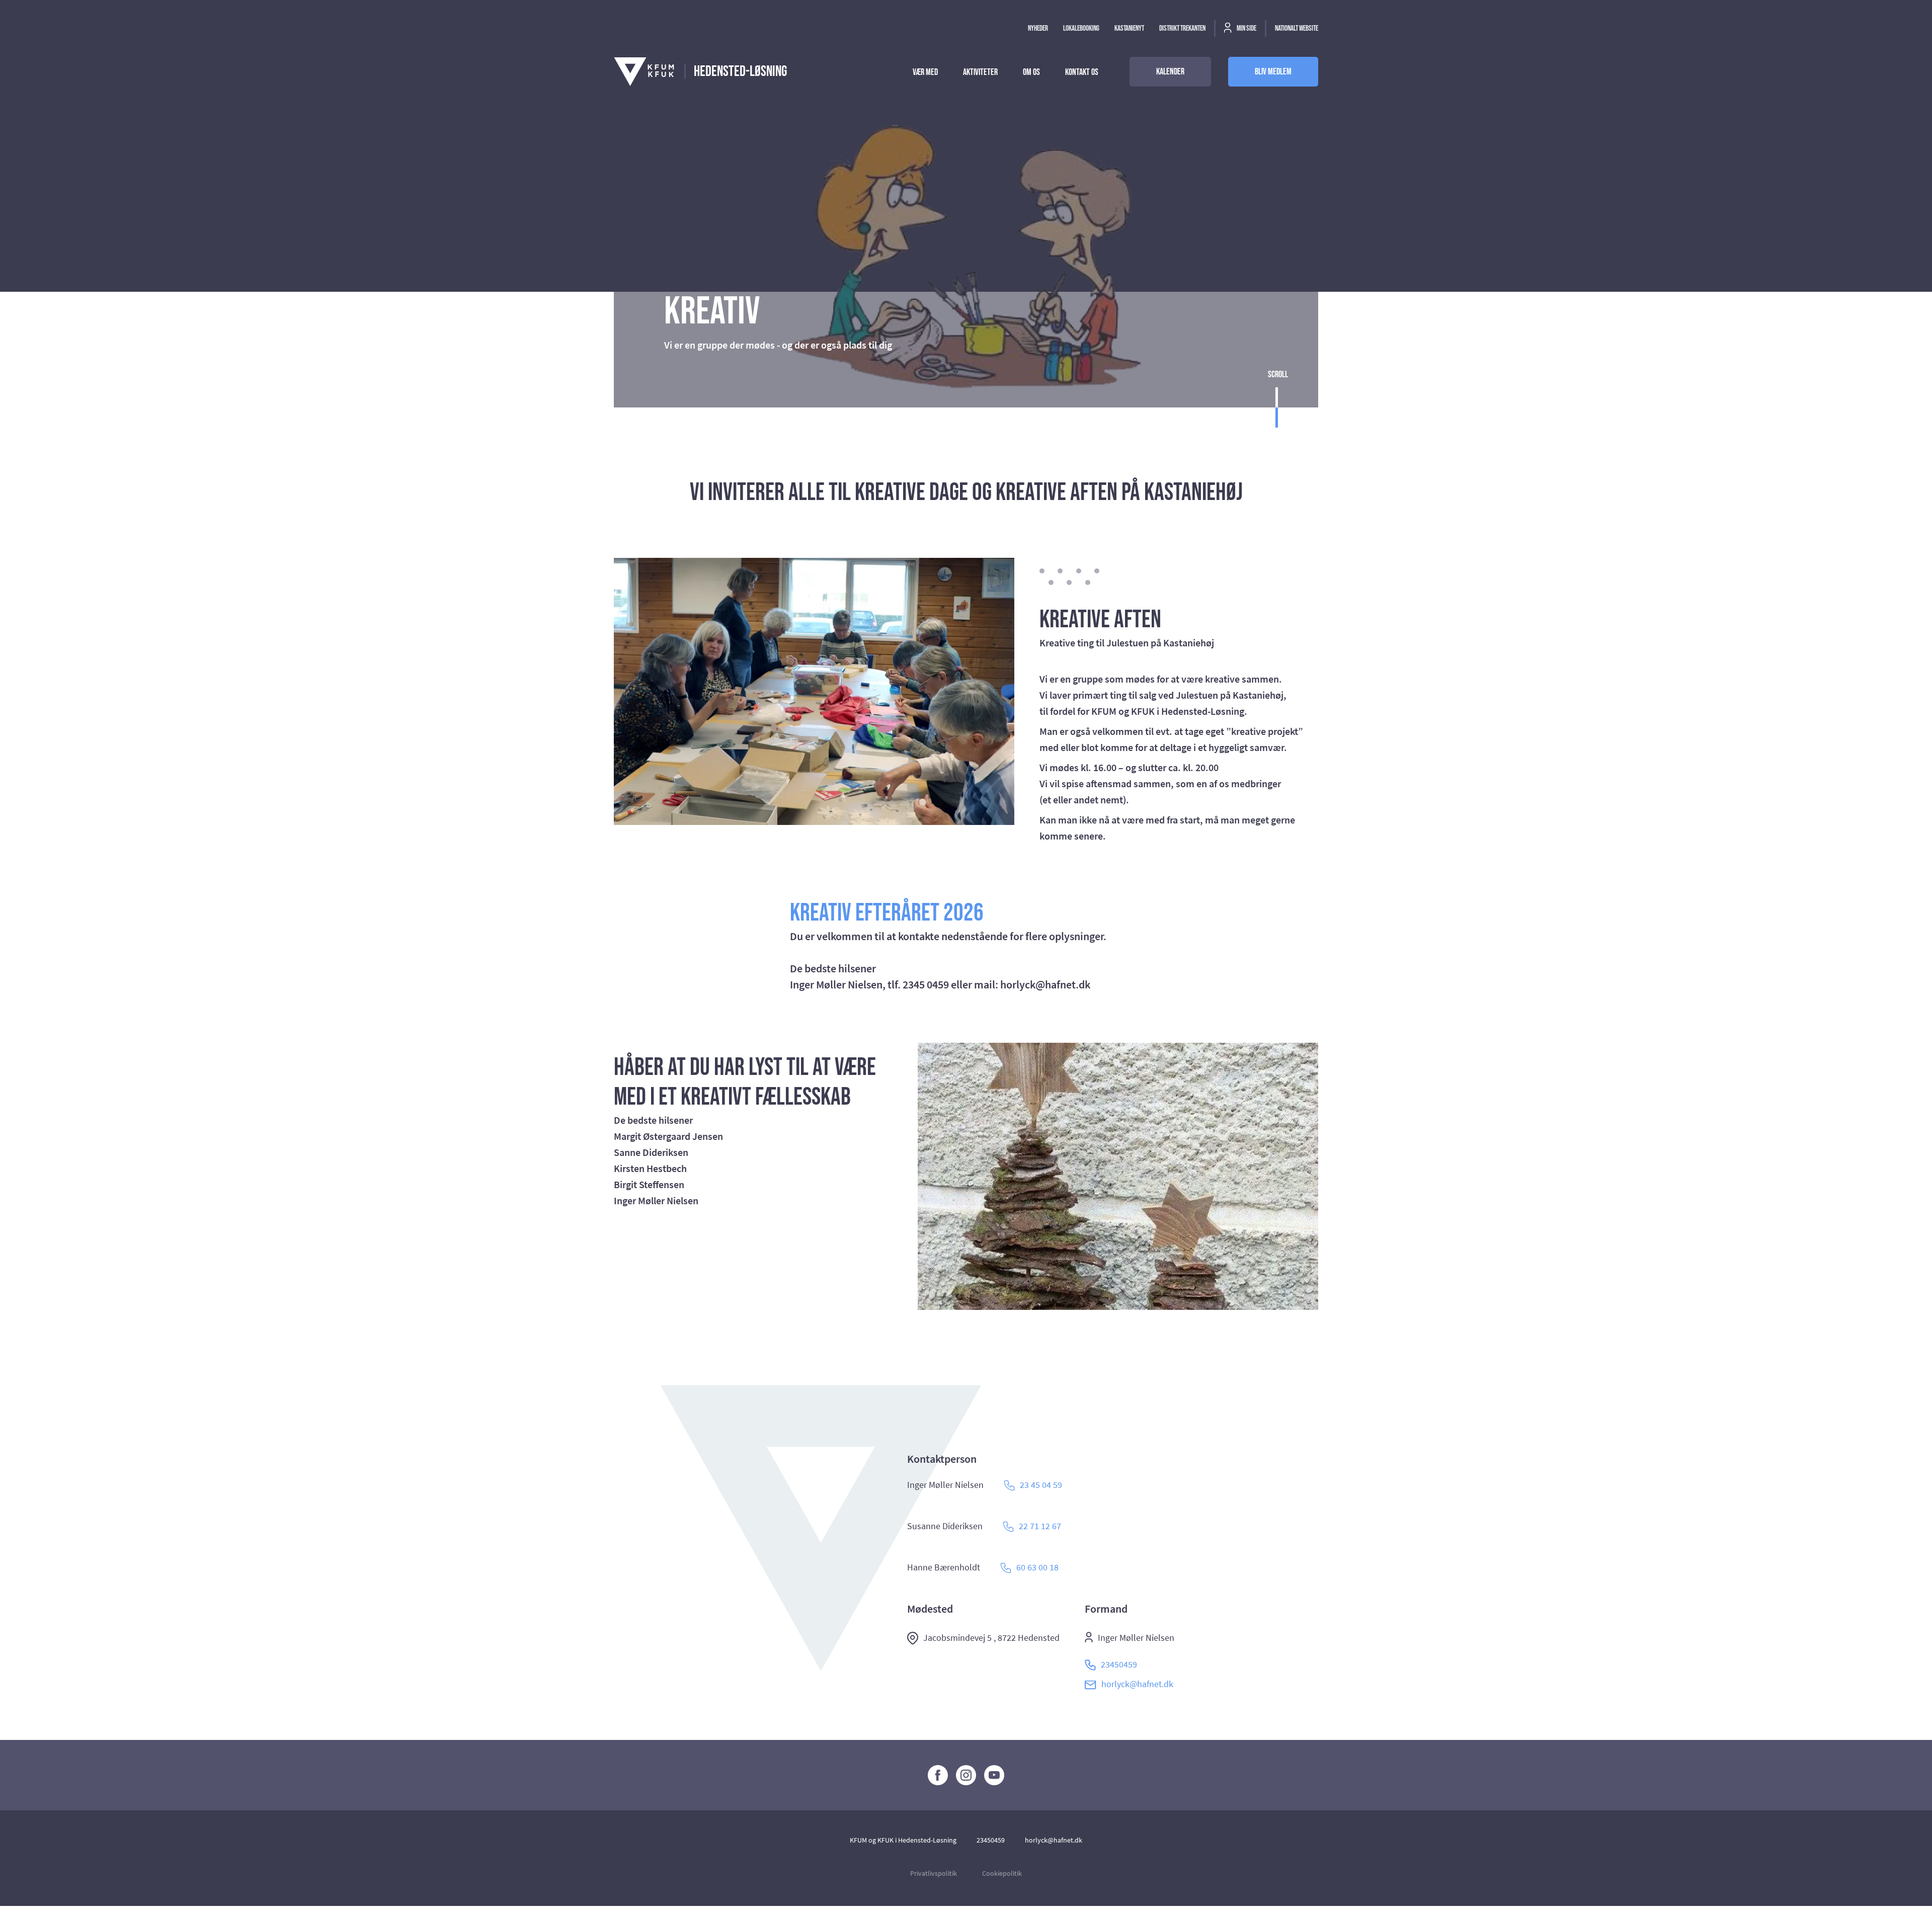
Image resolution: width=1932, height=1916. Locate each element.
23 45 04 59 (1041, 1485)
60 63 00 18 (1037, 1567)
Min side (1246, 28)
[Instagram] (966, 1775)
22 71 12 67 (1040, 1526)
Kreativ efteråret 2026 (887, 913)
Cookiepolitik (1002, 1873)
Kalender (1170, 72)
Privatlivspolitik (934, 1873)
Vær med (925, 72)
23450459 (1119, 1664)
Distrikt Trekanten (1182, 28)
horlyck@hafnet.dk (1137, 1684)
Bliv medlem (1273, 72)
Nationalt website (1297, 28)
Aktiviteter (980, 72)
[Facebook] (938, 1775)
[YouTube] (994, 1775)
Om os (1031, 72)
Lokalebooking (1081, 28)
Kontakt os (1082, 72)
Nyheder (1038, 28)
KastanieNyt (1129, 28)
